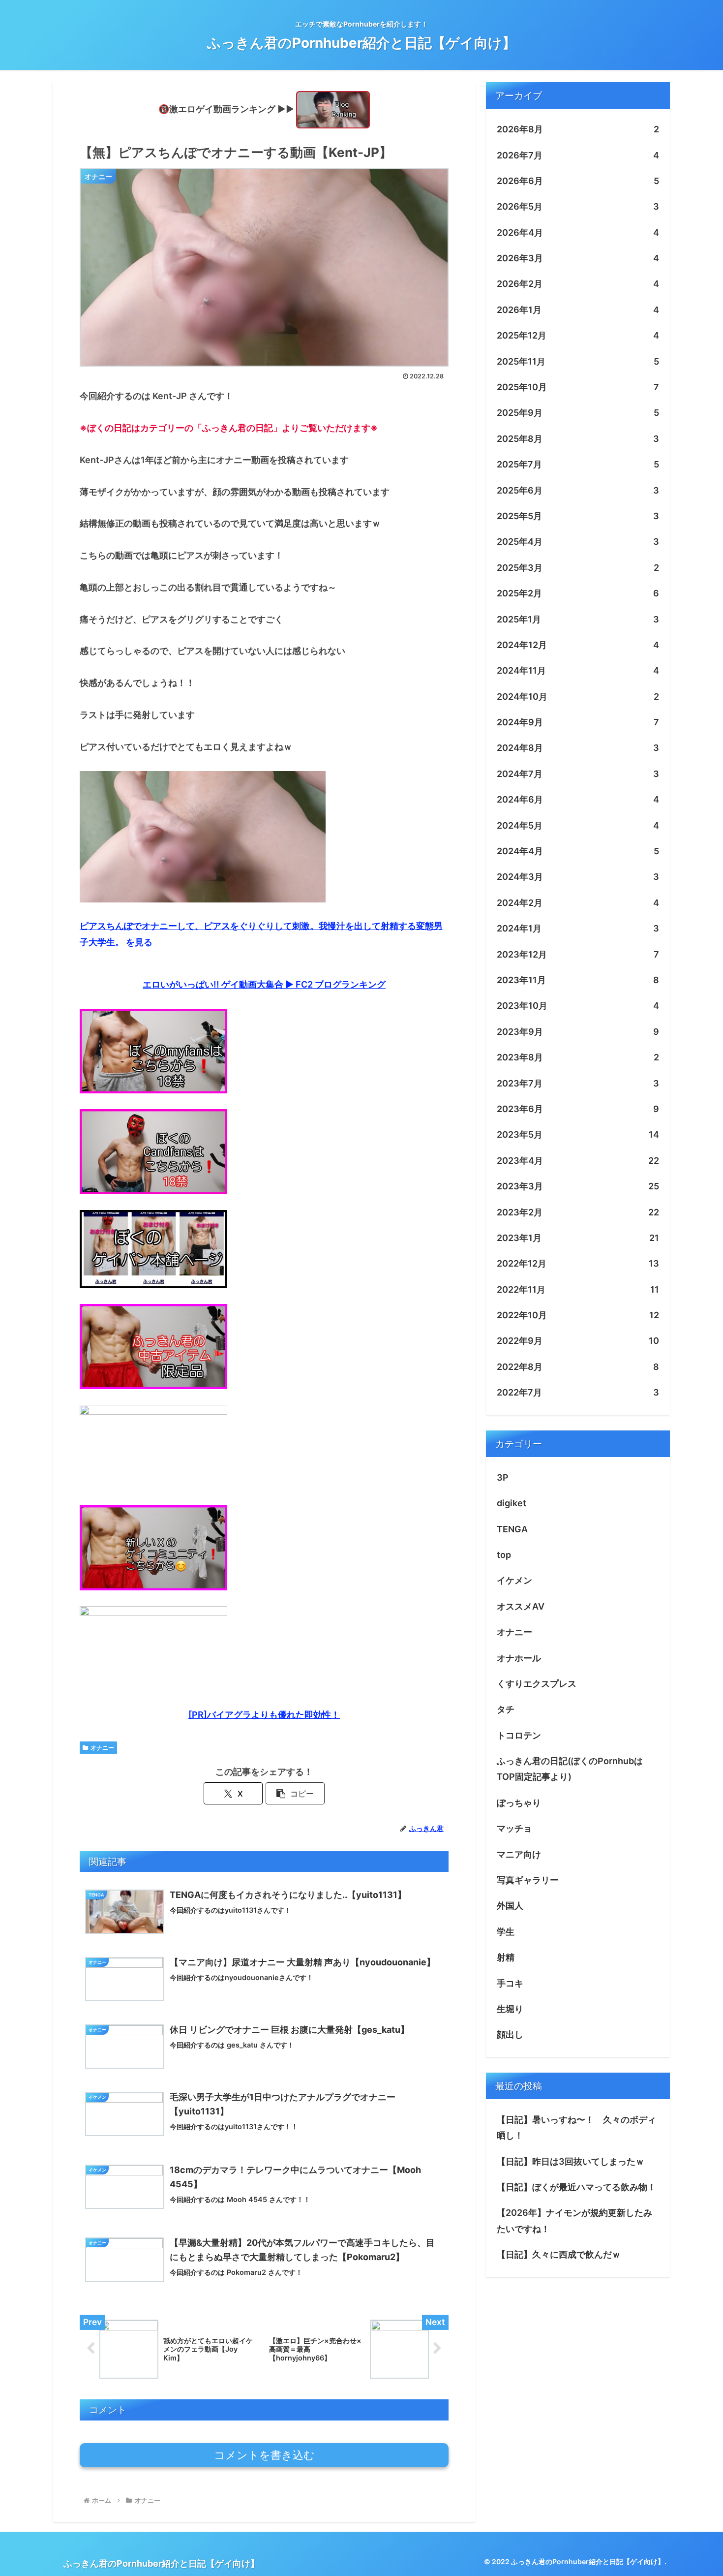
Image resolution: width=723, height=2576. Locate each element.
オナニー (102, 1748)
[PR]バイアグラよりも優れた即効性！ (264, 1715)
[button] (295, 1793)
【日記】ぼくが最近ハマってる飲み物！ (576, 2187)
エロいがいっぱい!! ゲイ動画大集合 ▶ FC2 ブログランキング (264, 984)
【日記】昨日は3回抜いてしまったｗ (571, 2161)
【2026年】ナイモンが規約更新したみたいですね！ (574, 2220)
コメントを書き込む (264, 2455)
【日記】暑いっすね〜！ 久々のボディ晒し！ (576, 2127)
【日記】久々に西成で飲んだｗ (559, 2254)
